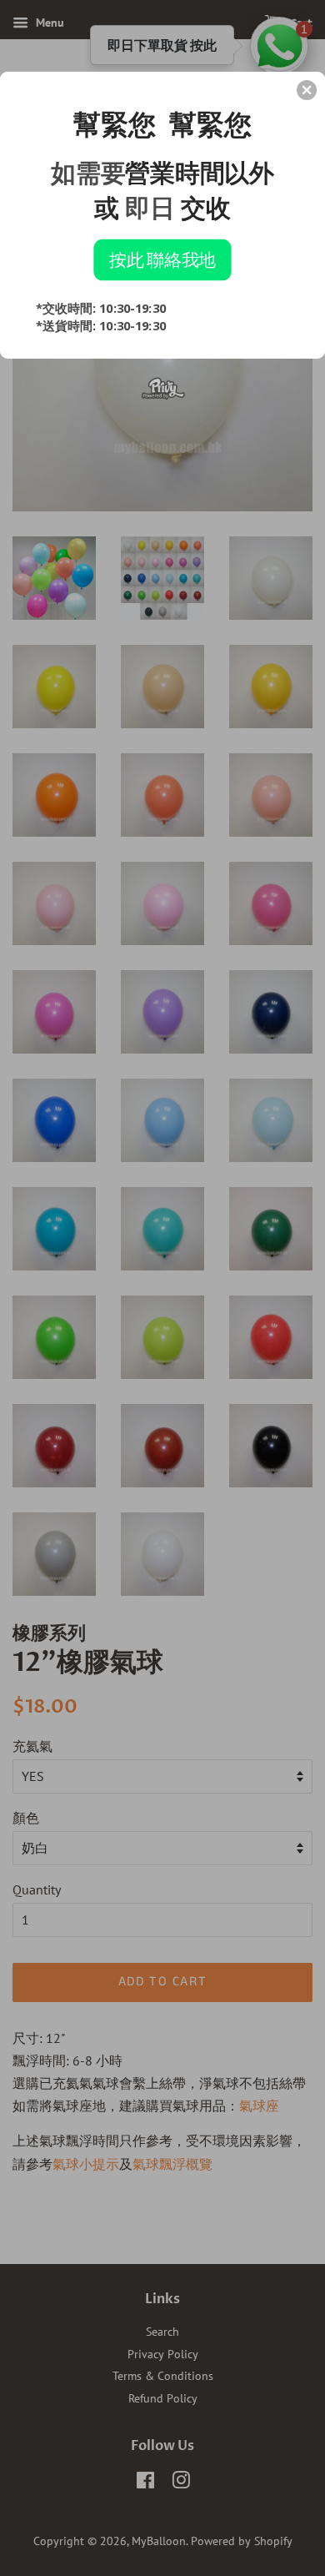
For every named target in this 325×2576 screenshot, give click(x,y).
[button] (307, 90)
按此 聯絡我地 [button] (162, 259)
